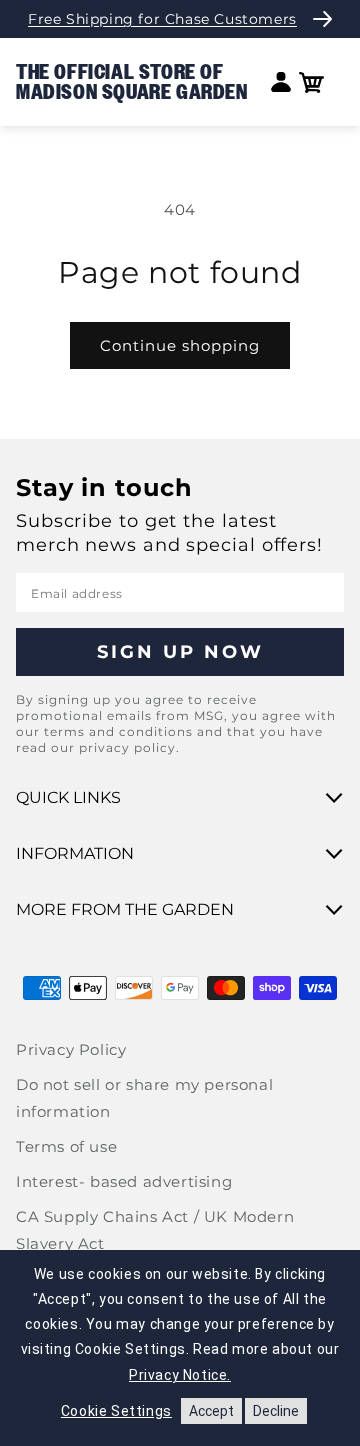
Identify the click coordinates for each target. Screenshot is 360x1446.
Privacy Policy (71, 1049)
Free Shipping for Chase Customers (162, 19)
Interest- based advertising (124, 1181)
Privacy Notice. (180, 1375)
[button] (311, 82)
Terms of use (66, 1146)
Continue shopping (180, 345)
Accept (211, 1411)
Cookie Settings (116, 1411)
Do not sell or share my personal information (144, 1098)
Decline (276, 1411)
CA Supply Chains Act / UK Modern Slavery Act (155, 1230)
